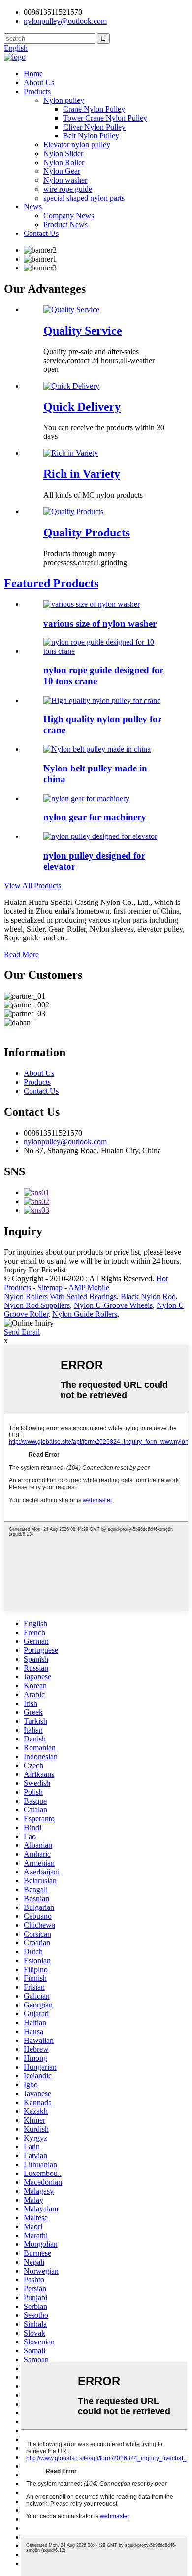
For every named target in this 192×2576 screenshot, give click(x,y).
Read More (21, 954)
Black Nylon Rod (148, 1296)
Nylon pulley (64, 100)
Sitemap (50, 1288)
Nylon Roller (64, 162)
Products (37, 91)
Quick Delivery (82, 407)
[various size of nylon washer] (92, 604)
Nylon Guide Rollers (85, 1314)
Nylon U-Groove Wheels (113, 1305)
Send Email (22, 1332)
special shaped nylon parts (84, 198)
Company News (69, 216)
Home (33, 74)
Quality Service (83, 331)
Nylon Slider (63, 153)
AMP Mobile (89, 1288)
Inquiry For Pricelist (35, 1270)
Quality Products (87, 533)
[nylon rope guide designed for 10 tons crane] (106, 651)
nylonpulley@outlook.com (65, 1142)
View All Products (32, 886)
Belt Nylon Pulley (91, 136)
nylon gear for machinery (95, 817)
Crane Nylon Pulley (94, 109)
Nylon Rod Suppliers (37, 1305)
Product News (65, 224)
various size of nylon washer (100, 623)
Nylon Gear (62, 171)
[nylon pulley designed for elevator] (100, 836)
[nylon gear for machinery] (86, 798)
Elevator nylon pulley (77, 145)
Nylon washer (65, 180)
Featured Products (51, 583)
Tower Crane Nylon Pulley (105, 118)
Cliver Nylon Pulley (94, 127)
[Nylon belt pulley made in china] (97, 749)
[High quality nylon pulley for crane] (102, 700)
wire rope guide (68, 189)
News (33, 207)
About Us (39, 83)
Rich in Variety (82, 474)
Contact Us (41, 233)
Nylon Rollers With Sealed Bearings (60, 1296)
